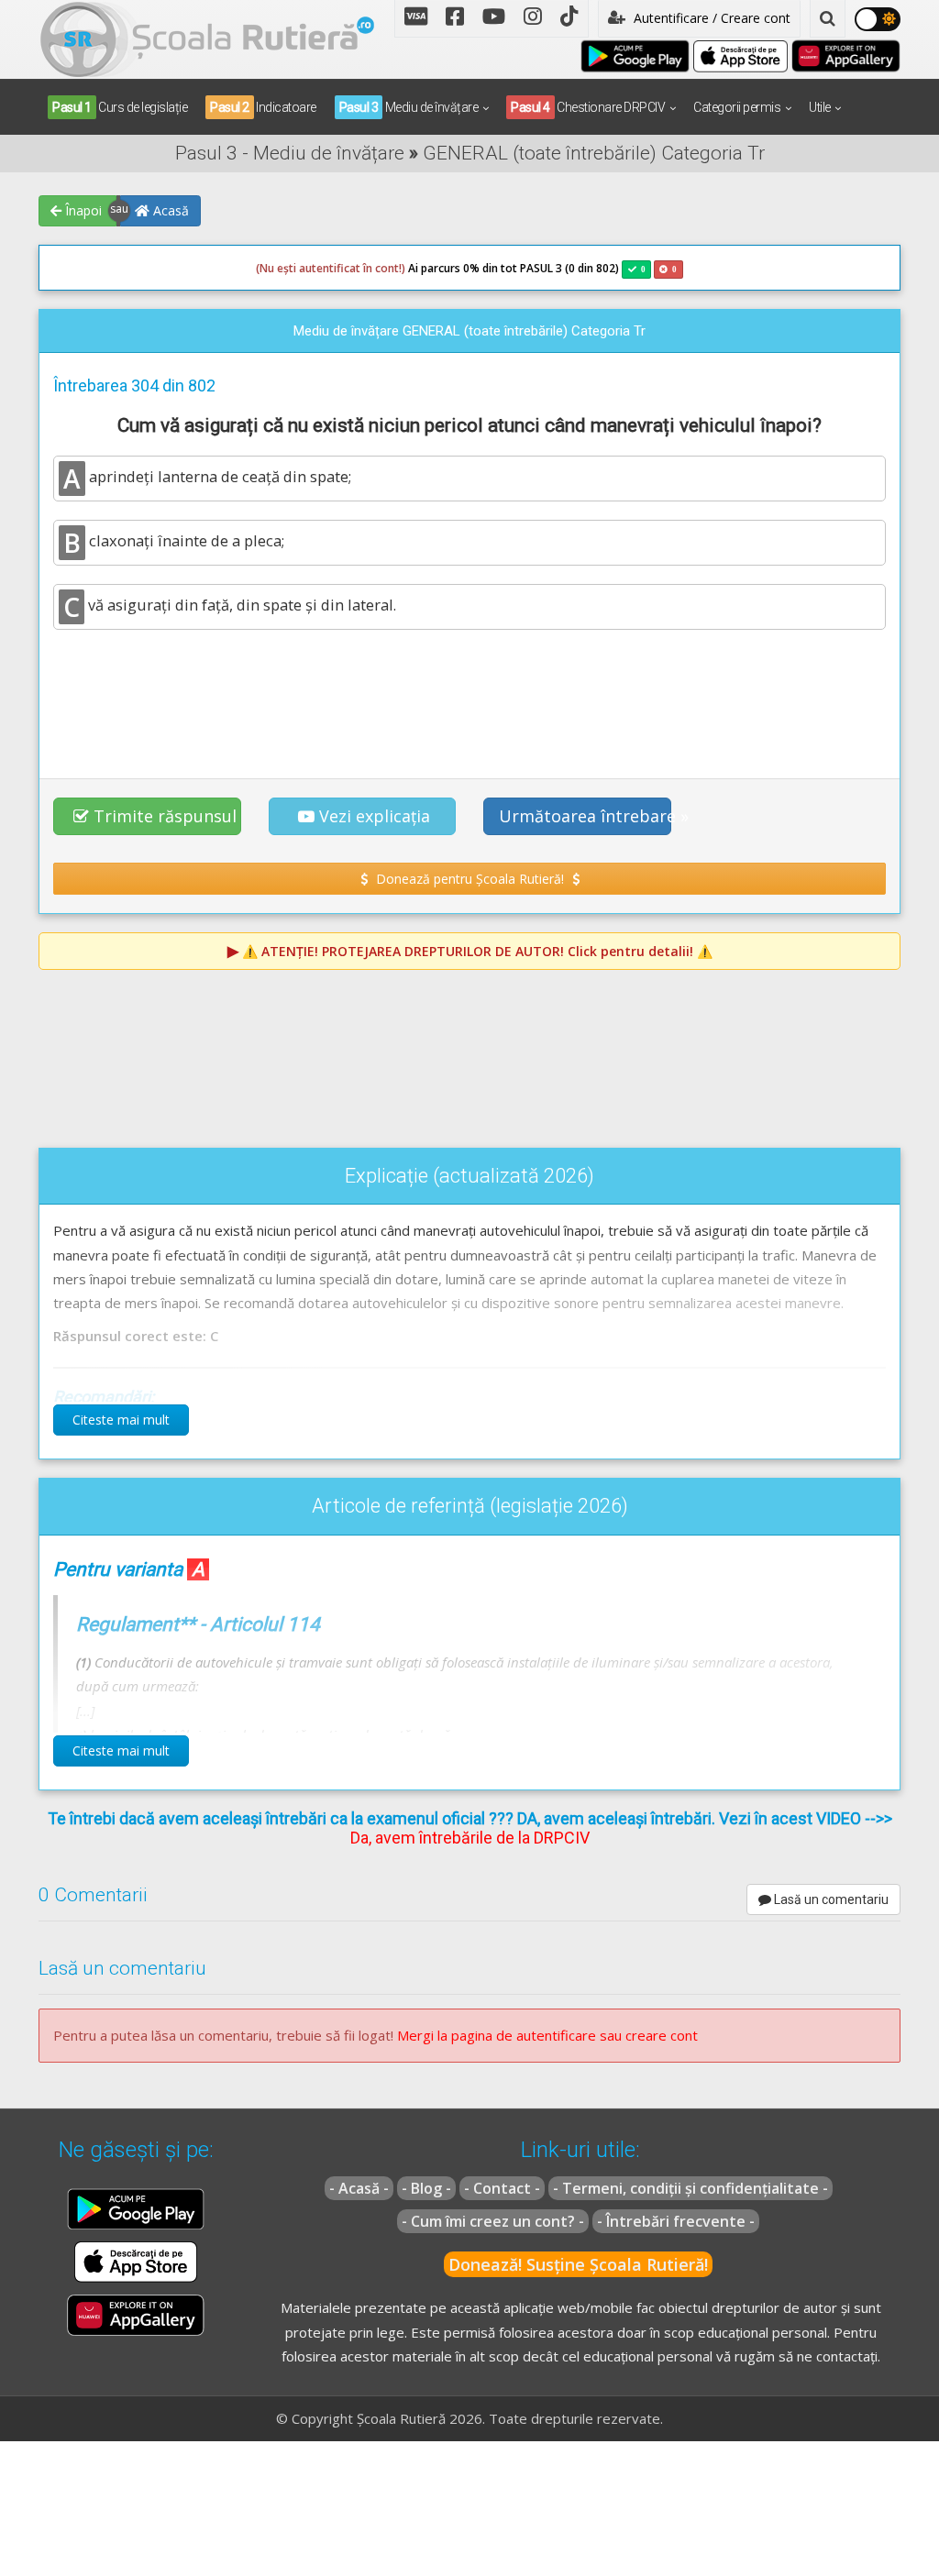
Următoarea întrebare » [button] (585, 816)
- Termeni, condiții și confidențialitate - (690, 2188)
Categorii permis (737, 107)
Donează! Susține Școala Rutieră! (578, 2264)
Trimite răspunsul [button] (165, 816)
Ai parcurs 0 (363, 268)
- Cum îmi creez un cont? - (493, 2221)
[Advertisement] (469, 694)
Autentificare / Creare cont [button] (710, 18)
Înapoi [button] (82, 210)
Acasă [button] (169, 210)
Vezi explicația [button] (375, 816)
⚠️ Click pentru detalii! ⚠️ (477, 951)
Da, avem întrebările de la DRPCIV (470, 1838)
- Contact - (502, 2188)
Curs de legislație (120, 107)
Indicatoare (263, 107)
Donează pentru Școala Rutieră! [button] (470, 879)
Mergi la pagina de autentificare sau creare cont (547, 2035)
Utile (820, 107)
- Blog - (426, 2188)
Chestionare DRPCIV (588, 107)
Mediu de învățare (409, 107)
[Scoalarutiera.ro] (207, 38)
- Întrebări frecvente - (676, 2221)
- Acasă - (359, 2188)
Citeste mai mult (121, 1420)
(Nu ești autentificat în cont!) (331, 268)
